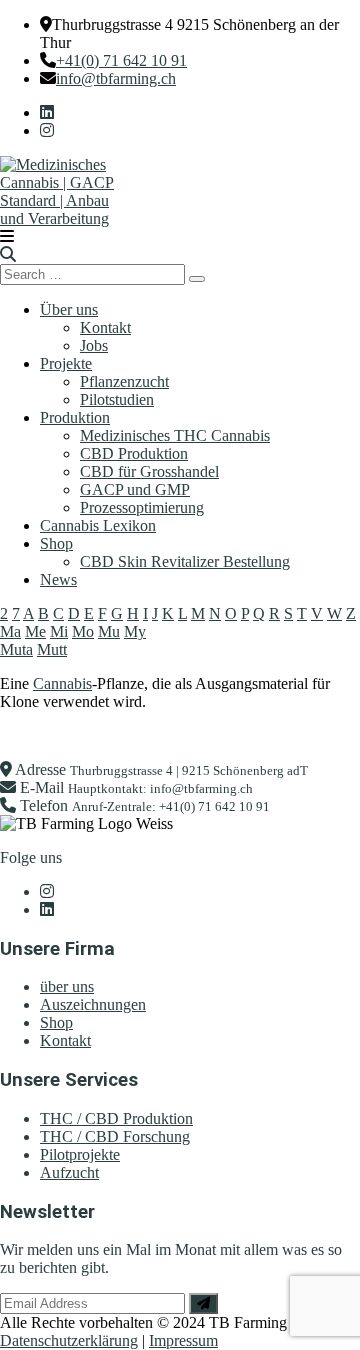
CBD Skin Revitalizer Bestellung (185, 561)
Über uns (69, 309)
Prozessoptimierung (142, 507)
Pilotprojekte (80, 1154)
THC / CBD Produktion (116, 1118)
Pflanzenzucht (124, 381)
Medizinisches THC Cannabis (175, 435)
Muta (16, 649)
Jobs (94, 345)
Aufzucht (69, 1172)
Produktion (75, 417)
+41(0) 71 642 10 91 (121, 60)
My (135, 631)
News (58, 579)
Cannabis (62, 683)
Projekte (66, 363)
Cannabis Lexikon (98, 525)
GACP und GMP (135, 489)
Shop (56, 543)
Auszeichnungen (93, 1004)
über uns (67, 986)
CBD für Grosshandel (149, 471)
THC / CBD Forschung (115, 1136)
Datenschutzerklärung (69, 1340)
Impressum (183, 1340)
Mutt (52, 649)
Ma (10, 631)
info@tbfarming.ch (116, 78)
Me (35, 631)
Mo (83, 631)
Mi (59, 631)
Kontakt (105, 327)
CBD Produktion (134, 453)
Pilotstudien (117, 399)
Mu (109, 631)
